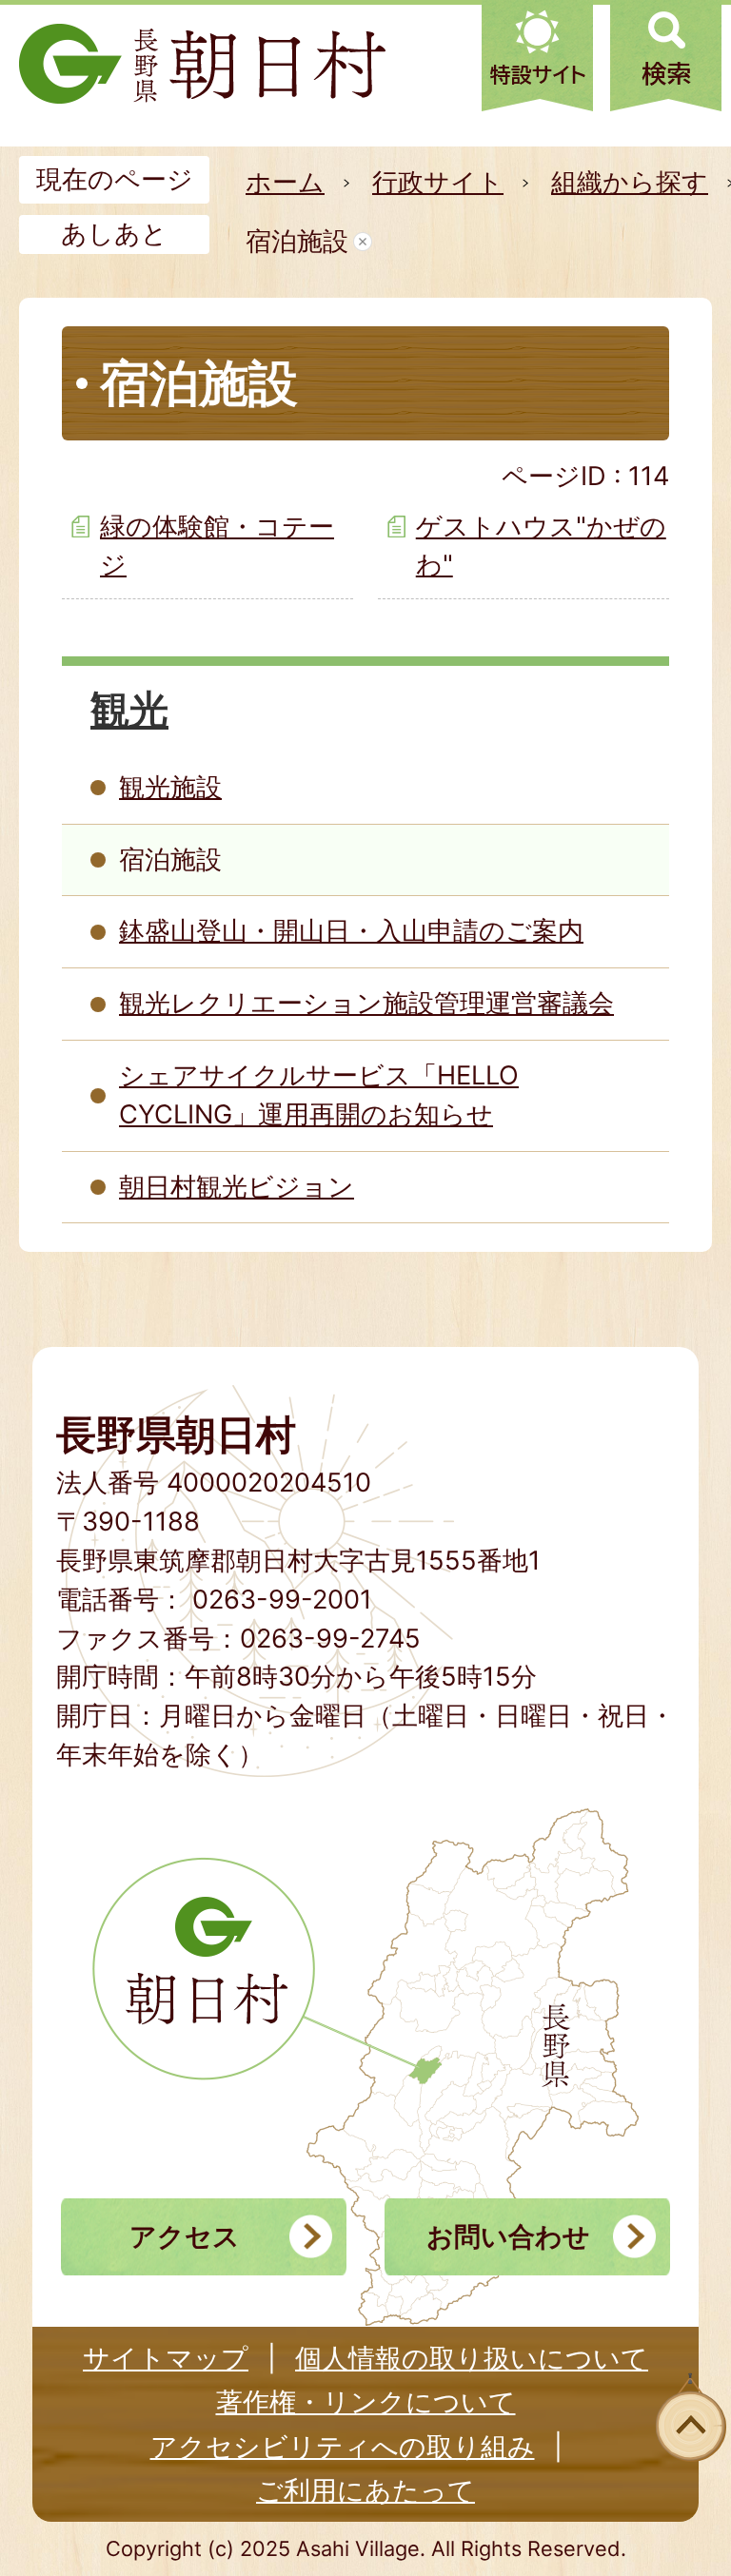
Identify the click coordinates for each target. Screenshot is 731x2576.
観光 (129, 709)
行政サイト (438, 182)
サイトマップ (166, 2358)
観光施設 (170, 787)
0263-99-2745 (330, 1639)
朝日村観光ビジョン (237, 1187)
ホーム (285, 182)
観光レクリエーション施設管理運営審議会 (366, 1003)
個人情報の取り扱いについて (472, 2358)
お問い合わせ (508, 2236)
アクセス (185, 2236)
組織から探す (630, 182)
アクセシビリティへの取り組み (343, 2447)
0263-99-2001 (282, 1600)
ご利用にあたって (365, 2490)
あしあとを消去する (363, 242)
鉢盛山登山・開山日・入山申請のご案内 (351, 931)
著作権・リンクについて (366, 2402)
